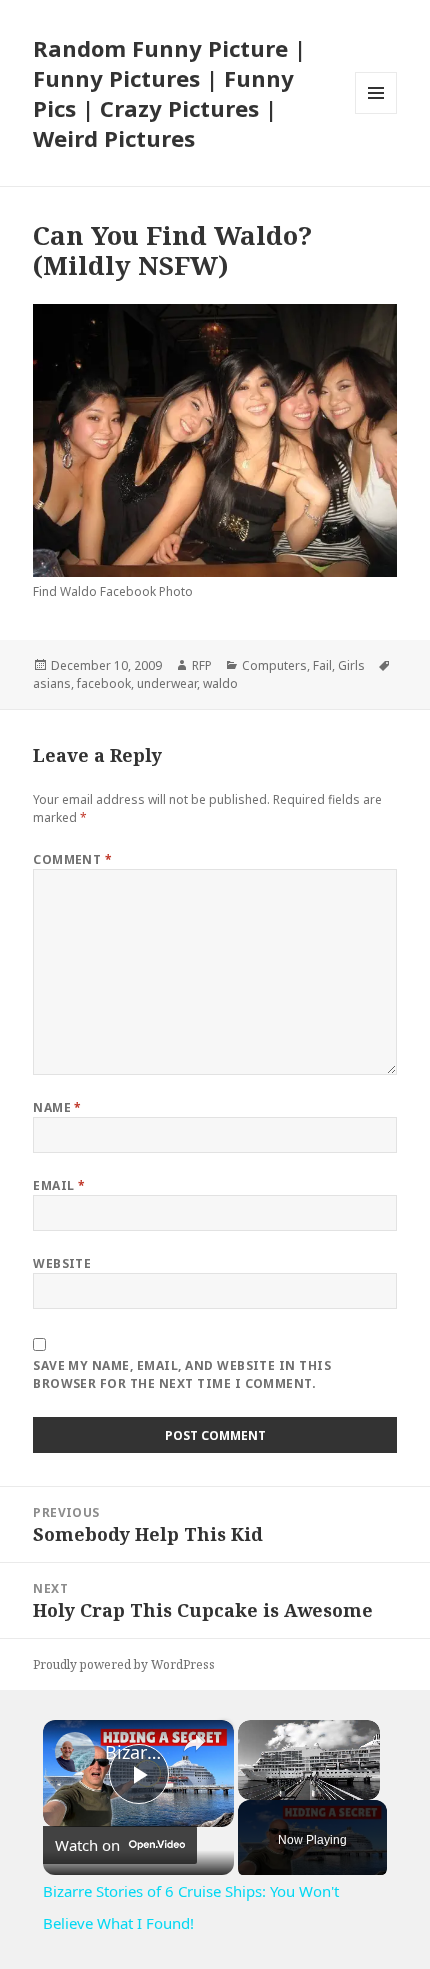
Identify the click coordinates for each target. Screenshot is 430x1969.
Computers (274, 665)
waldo (220, 683)
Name (57, 1107)
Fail (322, 665)
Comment (72, 859)
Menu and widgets (376, 113)
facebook (104, 683)
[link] (75, 1752)
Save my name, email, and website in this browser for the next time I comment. (182, 1374)
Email (59, 1185)
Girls (351, 665)
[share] (194, 1744)
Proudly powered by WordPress (124, 1664)
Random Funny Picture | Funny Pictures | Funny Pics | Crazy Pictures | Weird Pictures (169, 93)
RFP (202, 665)
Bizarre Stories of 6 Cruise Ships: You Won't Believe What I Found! (135, 1752)
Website (62, 1263)
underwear (167, 683)
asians (52, 683)
